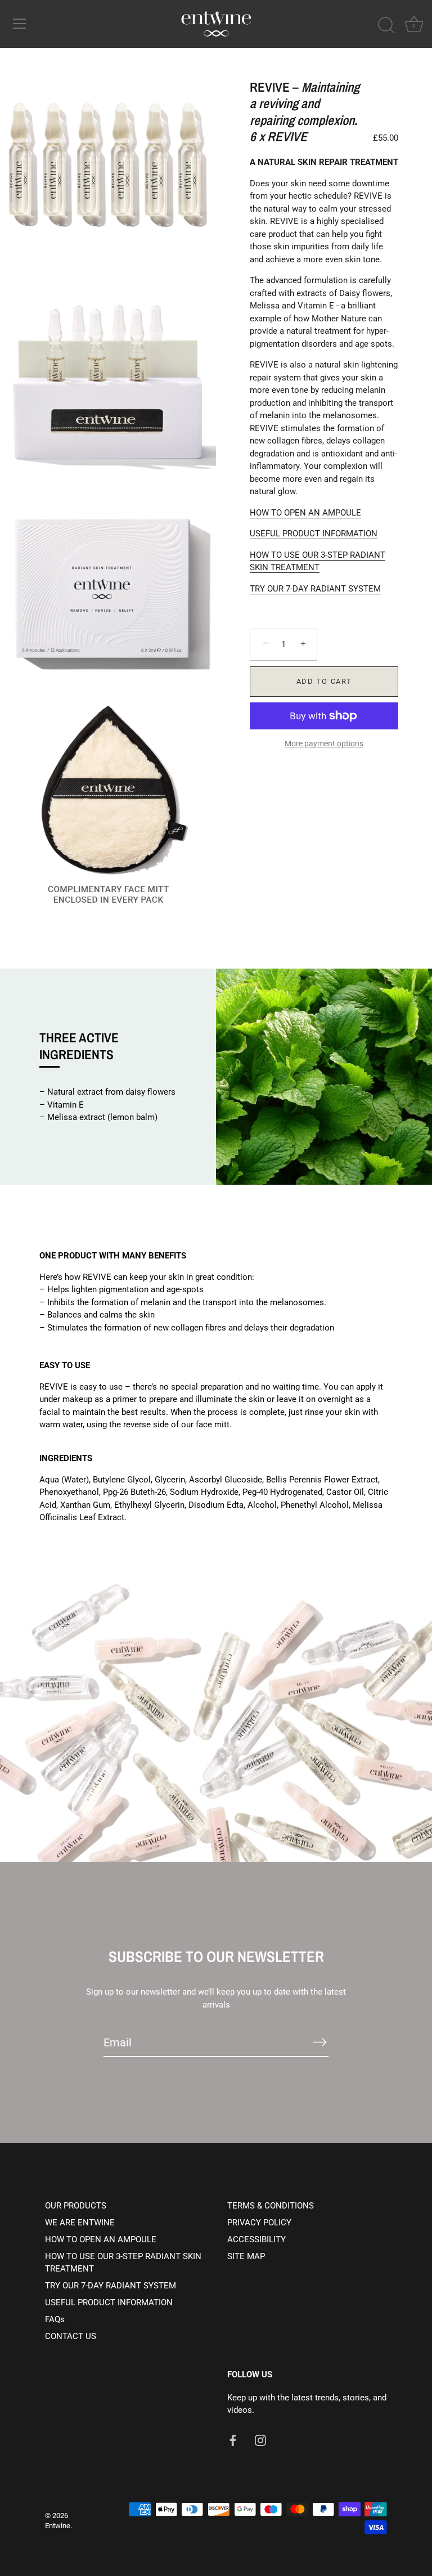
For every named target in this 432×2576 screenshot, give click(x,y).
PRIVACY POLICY (259, 2223)
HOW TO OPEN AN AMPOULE (305, 513)
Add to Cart (324, 681)
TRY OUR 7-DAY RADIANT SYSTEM (315, 589)
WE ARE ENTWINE (80, 2223)
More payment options (324, 743)
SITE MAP (246, 2256)
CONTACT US (71, 2336)
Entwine (58, 2526)
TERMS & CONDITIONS (271, 2206)
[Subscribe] (319, 2042)
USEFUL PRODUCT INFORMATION (314, 534)
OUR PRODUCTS (76, 2206)
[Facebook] (233, 2440)
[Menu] (20, 24)
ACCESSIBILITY (256, 2239)
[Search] (386, 25)
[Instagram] (260, 2440)
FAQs (55, 2319)
